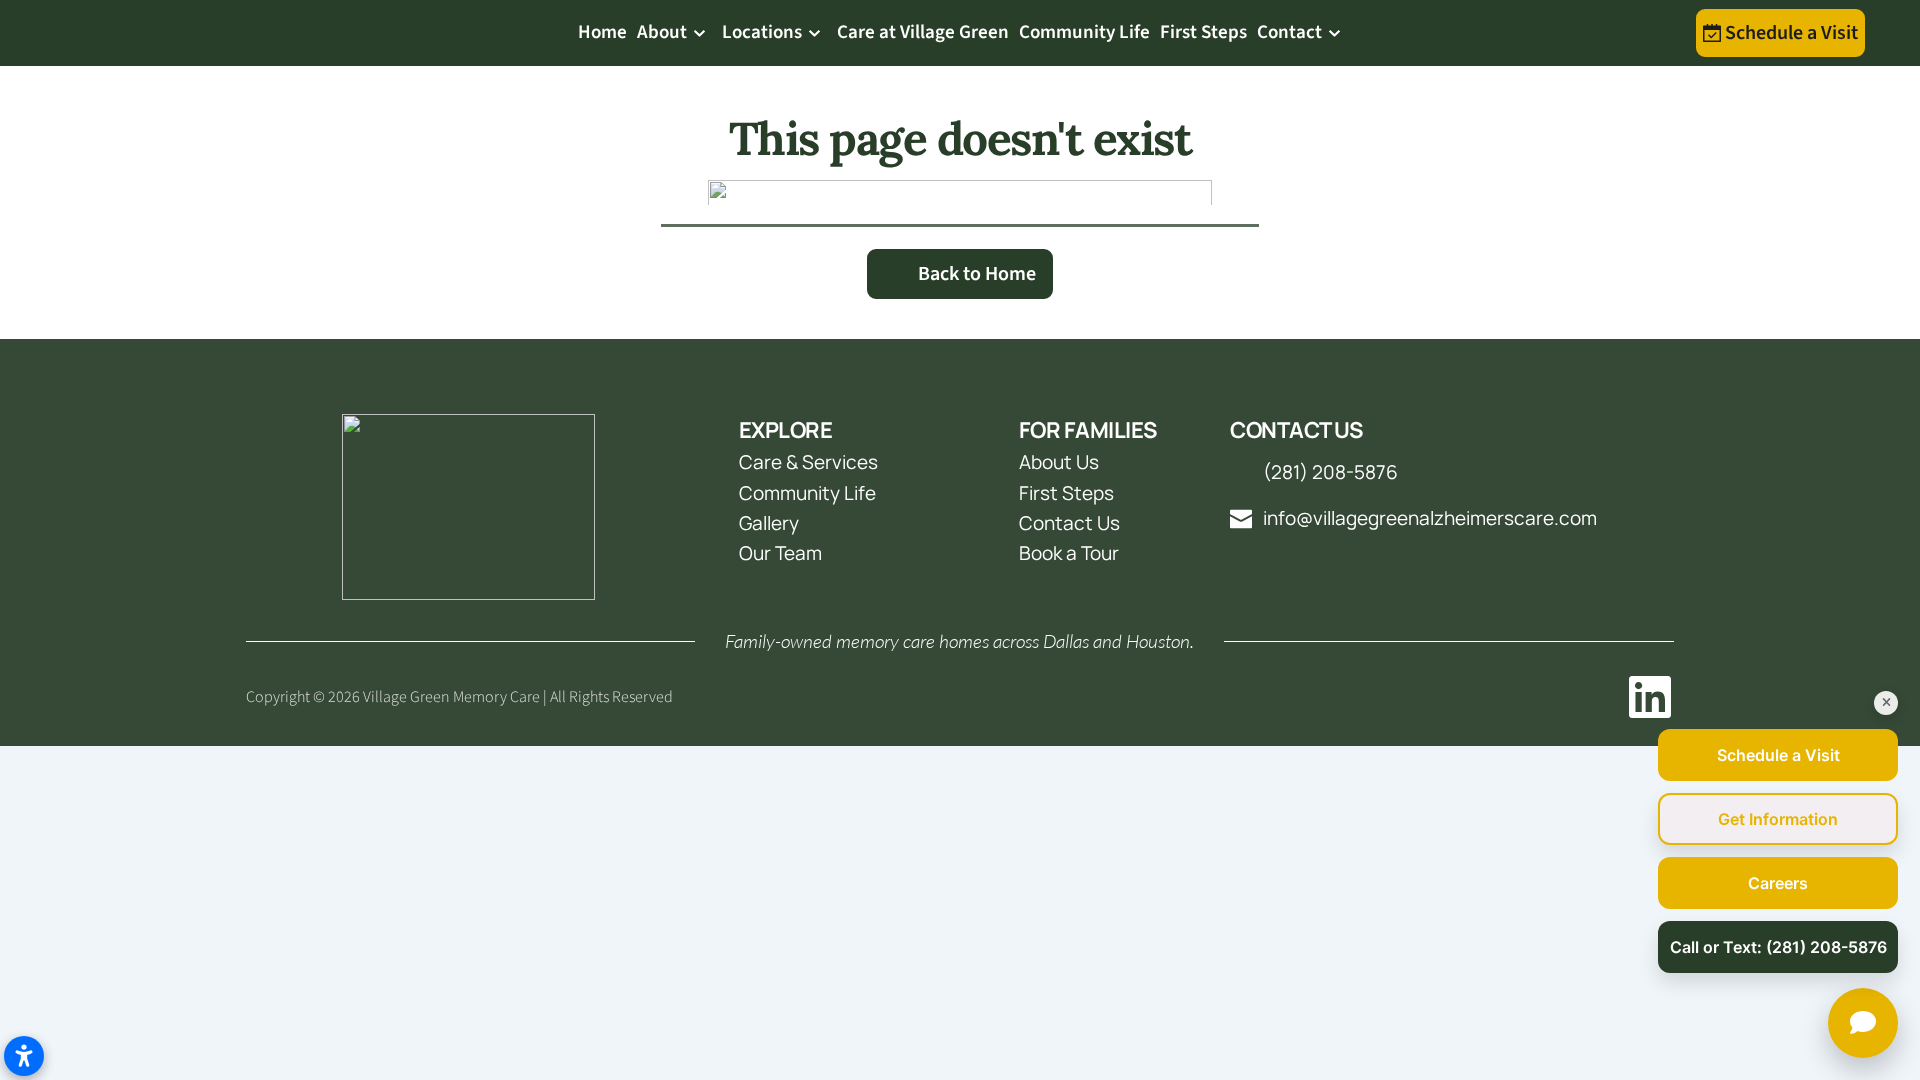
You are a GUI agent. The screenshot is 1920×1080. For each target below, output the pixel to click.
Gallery (769, 523)
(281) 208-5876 (1330, 472)
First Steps (1066, 493)
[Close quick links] (1886, 703)
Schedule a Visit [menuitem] (1778, 755)
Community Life (807, 493)
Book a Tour (1069, 553)
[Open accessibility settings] (24, 1056)
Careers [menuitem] (1778, 883)
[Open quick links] (1863, 1023)
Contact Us (1069, 523)
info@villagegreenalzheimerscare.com (1430, 518)
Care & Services (808, 462)
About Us (1059, 462)
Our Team (782, 553)
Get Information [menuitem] (1778, 819)
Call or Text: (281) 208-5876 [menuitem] (1778, 947)
